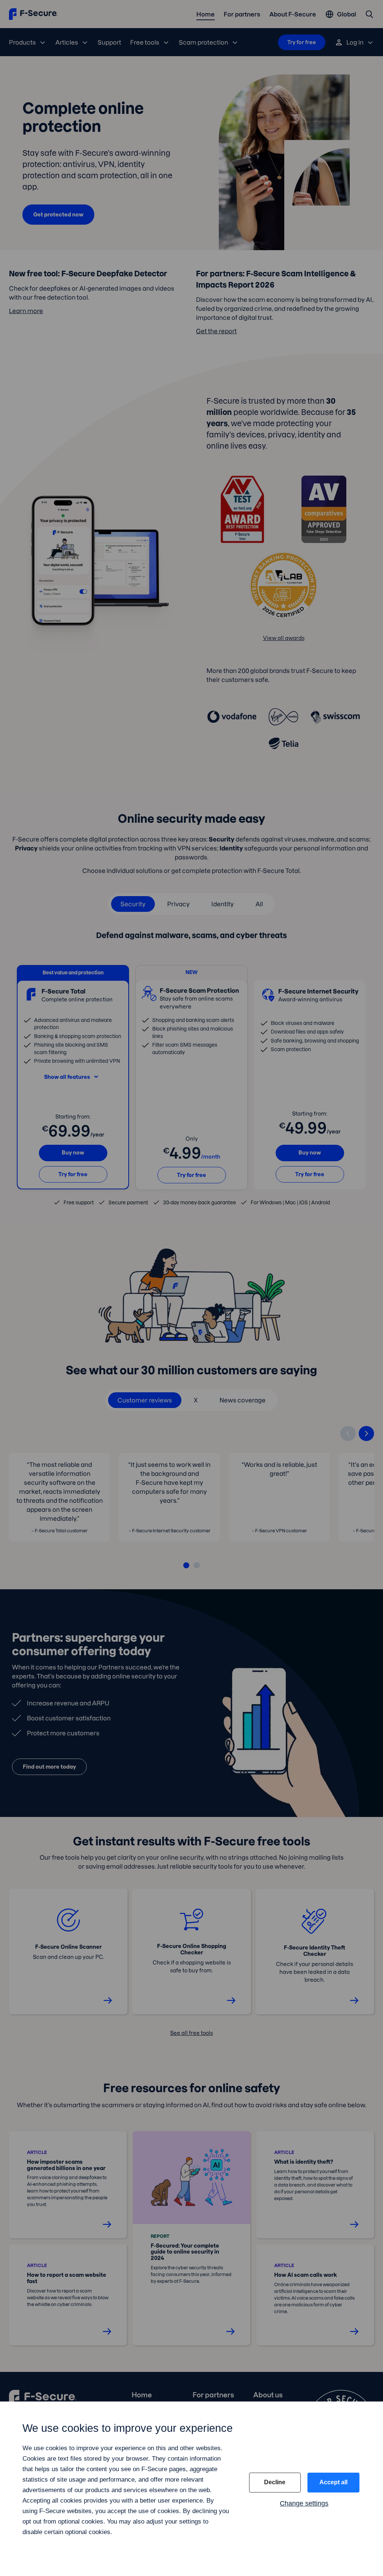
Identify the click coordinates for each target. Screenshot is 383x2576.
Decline (275, 2482)
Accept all (333, 2482)
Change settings (304, 2503)
